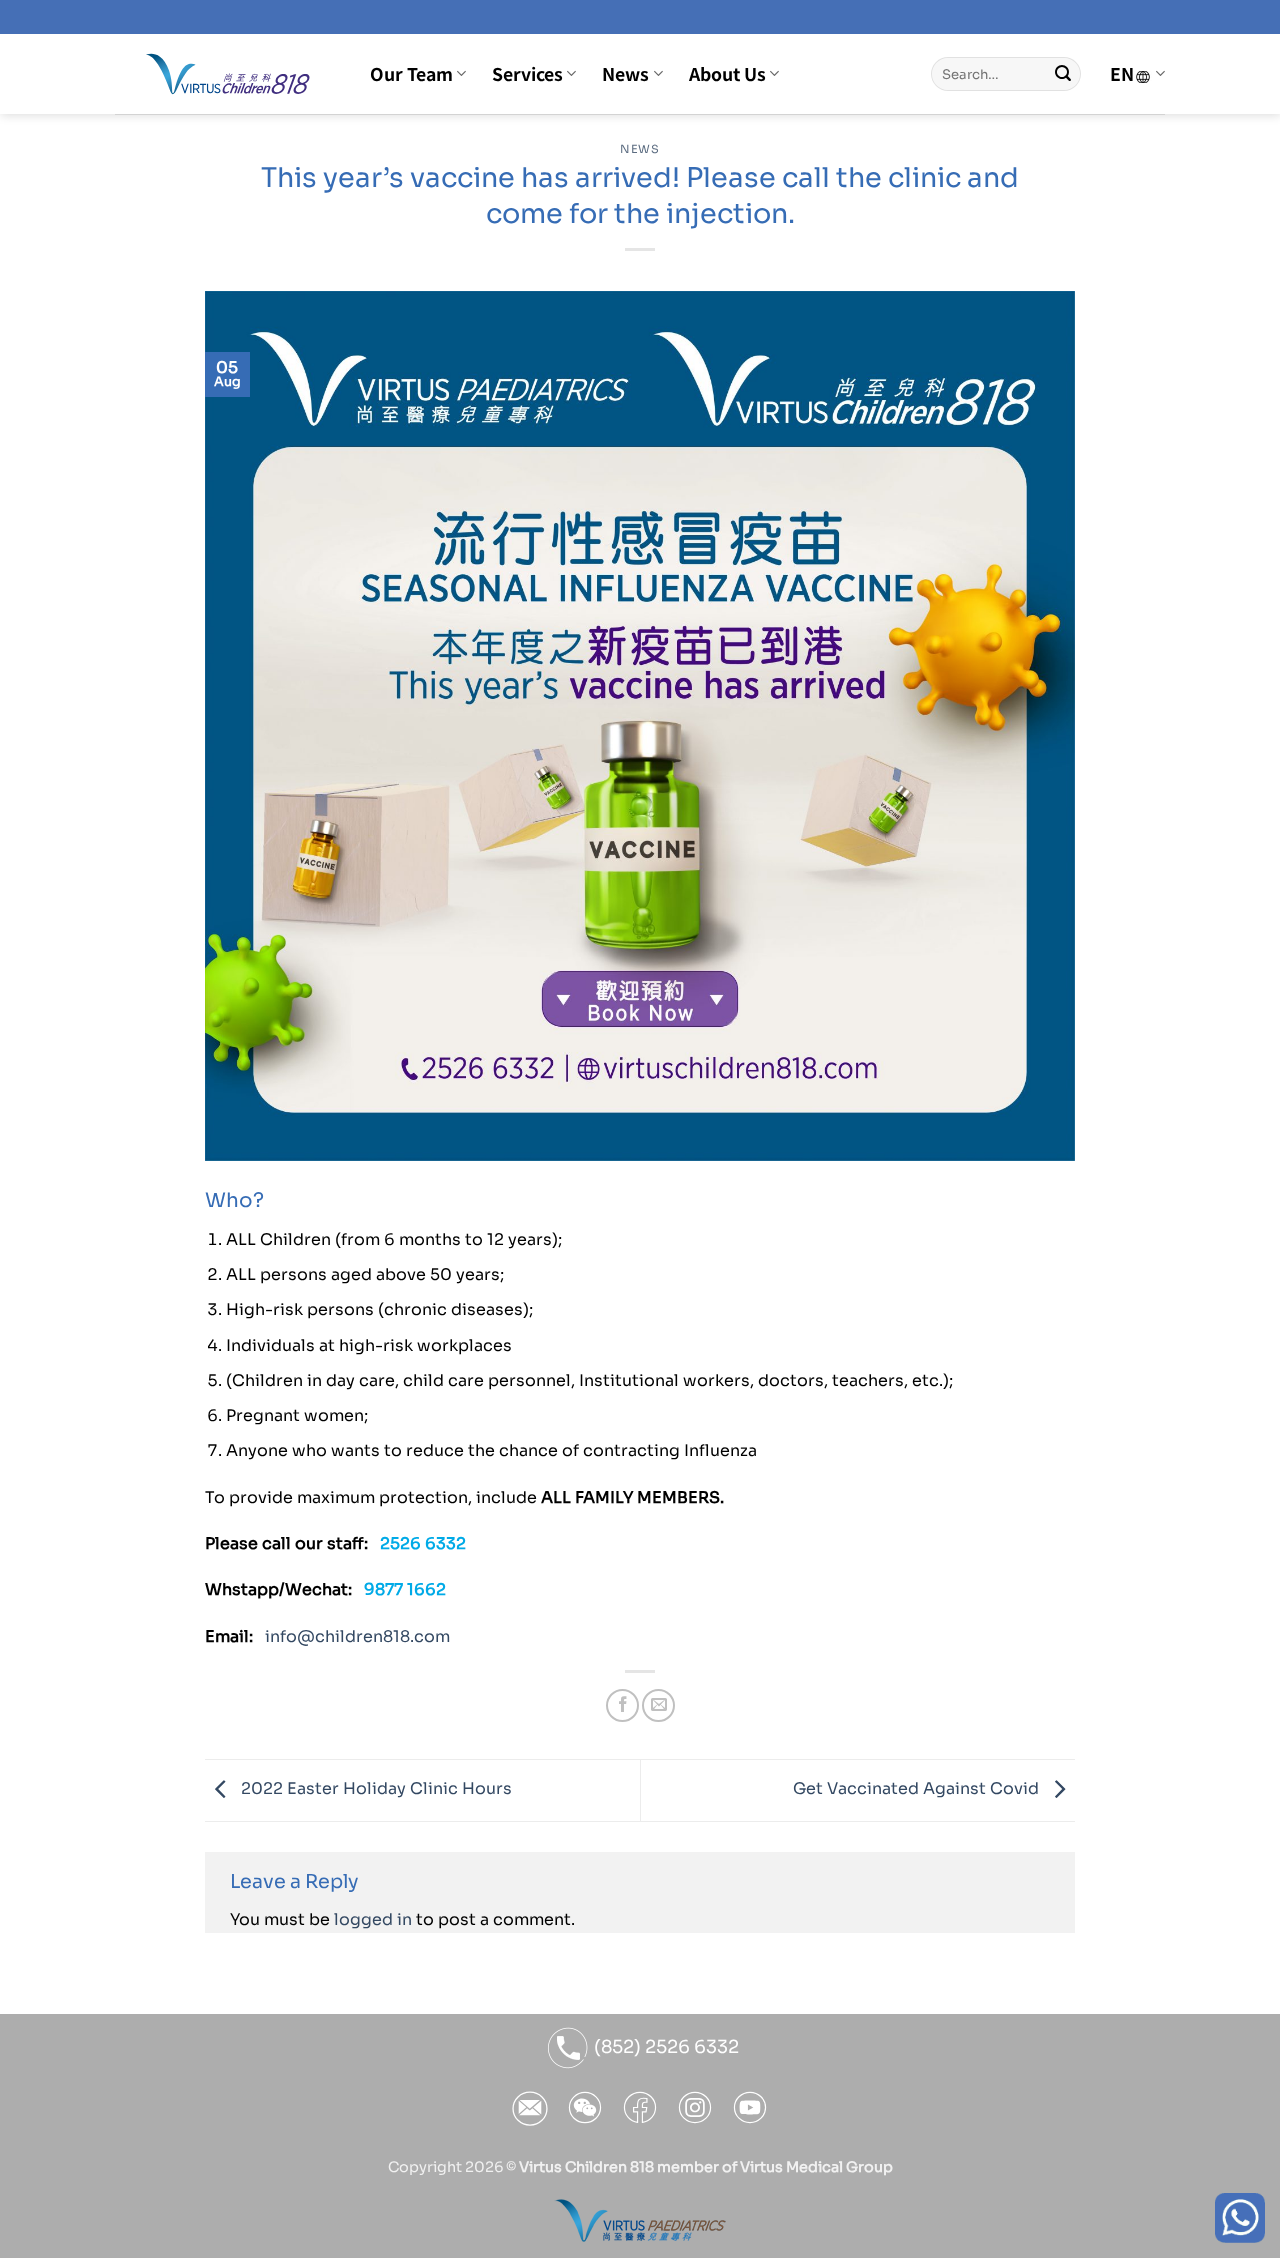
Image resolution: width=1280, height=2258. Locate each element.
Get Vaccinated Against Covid (918, 1789)
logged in (373, 1919)
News (625, 73)
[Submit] (1063, 74)
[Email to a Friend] (658, 1705)
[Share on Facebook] (622, 1705)
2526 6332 (423, 1543)
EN (1122, 73)
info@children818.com (357, 1636)
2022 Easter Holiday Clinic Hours (374, 1789)
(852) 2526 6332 (664, 2047)
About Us (727, 73)
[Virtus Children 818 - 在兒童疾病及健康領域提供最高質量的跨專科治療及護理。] (227, 74)
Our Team (411, 73)
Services (527, 73)
